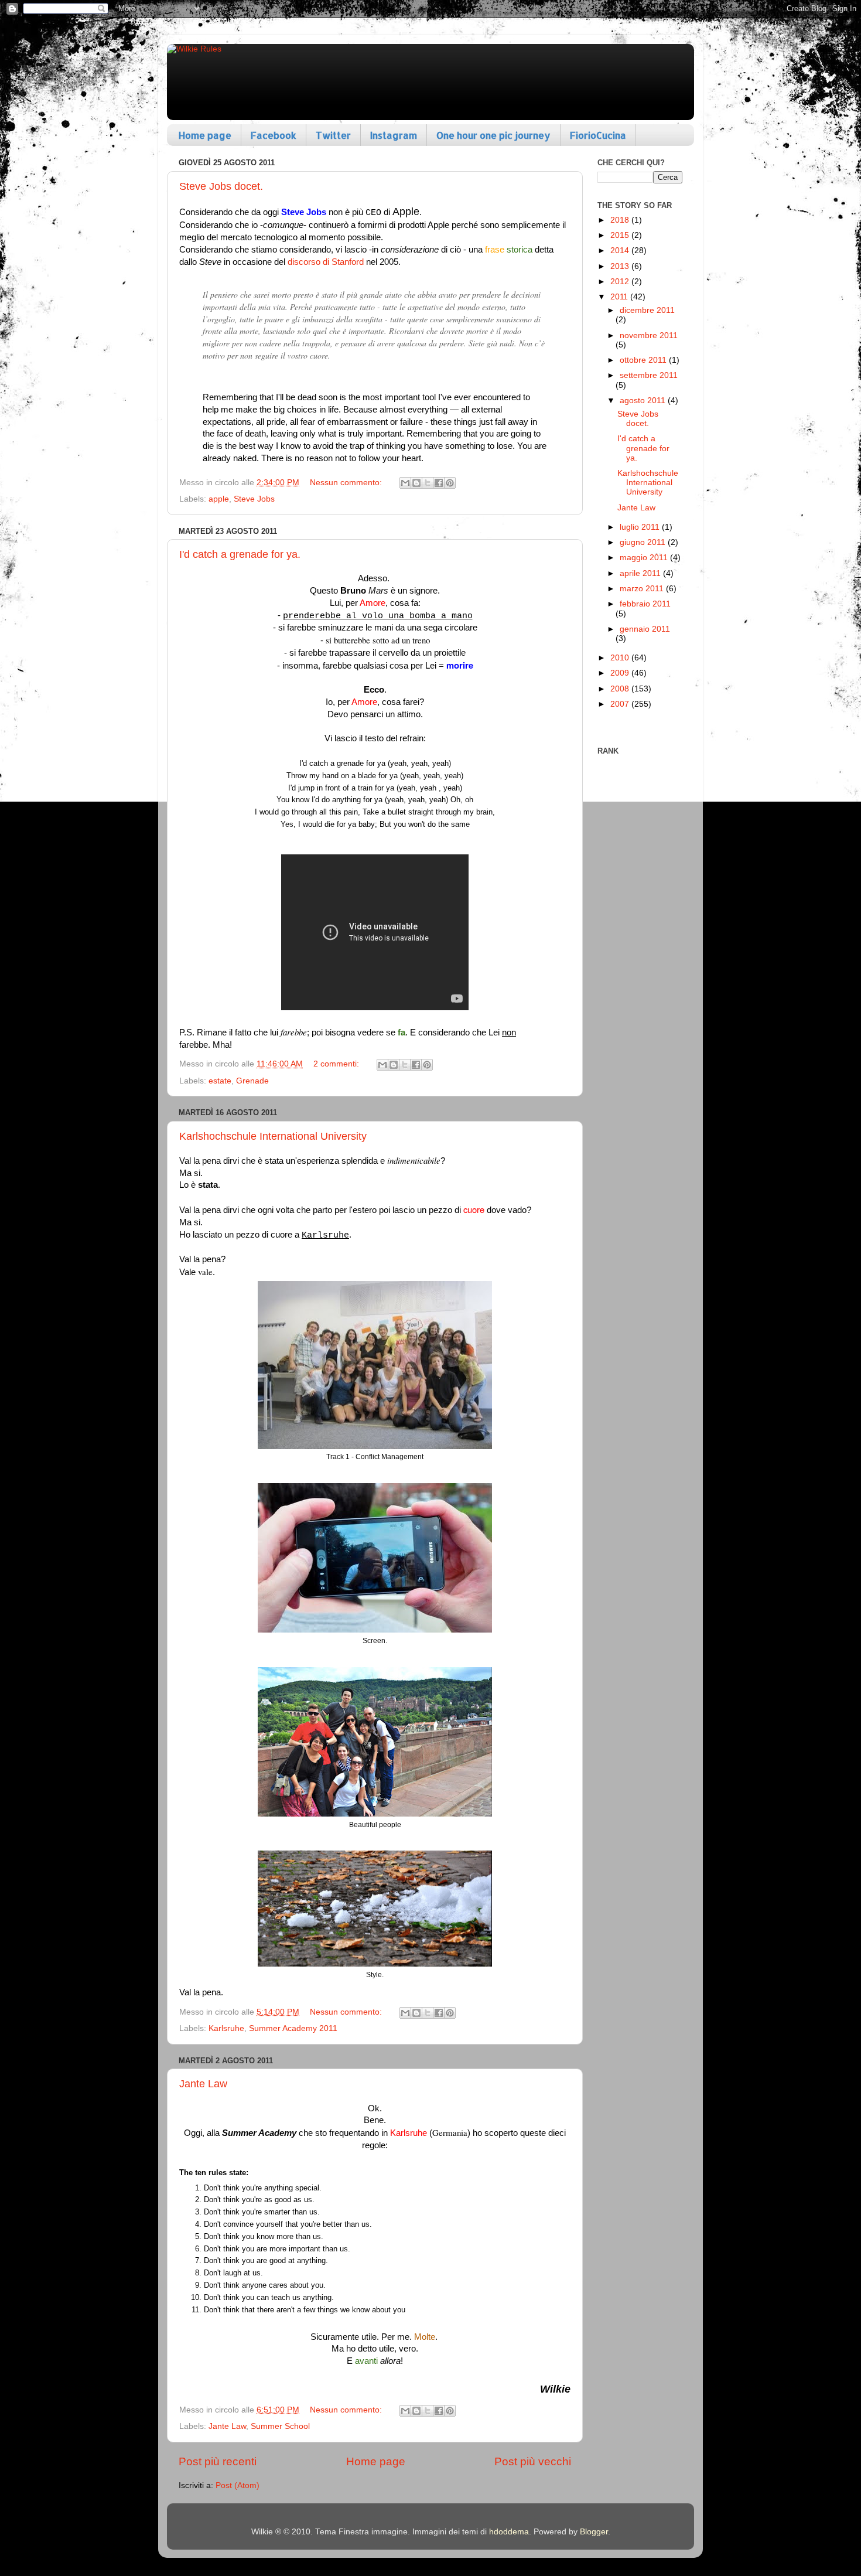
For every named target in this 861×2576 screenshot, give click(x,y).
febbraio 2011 (645, 604)
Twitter (333, 135)
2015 (621, 235)
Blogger (594, 2532)
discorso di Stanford (326, 262)
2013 (621, 266)
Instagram (394, 135)
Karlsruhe (226, 2028)
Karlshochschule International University (273, 1136)
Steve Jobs (254, 499)
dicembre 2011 (647, 310)
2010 (621, 658)
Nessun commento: (347, 483)
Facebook (274, 135)
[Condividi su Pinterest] (450, 483)
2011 (620, 297)
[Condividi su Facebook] (439, 483)
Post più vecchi (533, 2461)
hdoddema (509, 2532)
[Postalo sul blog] (416, 483)
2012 (621, 282)
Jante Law (203, 2084)
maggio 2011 (645, 558)
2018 (621, 220)
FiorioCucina (598, 135)
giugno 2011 (644, 542)
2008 (621, 689)
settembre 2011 (649, 375)
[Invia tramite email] (405, 483)
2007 (621, 704)
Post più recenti (218, 2461)
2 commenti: (337, 1064)
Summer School (280, 2426)
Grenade (252, 1081)
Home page (205, 135)
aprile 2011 (641, 573)
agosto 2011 (644, 401)
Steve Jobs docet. (221, 186)
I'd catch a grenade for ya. (240, 554)
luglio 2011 (641, 527)
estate (220, 1081)
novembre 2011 (649, 335)
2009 (621, 673)
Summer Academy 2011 (293, 2028)
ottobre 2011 (644, 360)
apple (219, 499)
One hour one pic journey (493, 135)
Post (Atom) (238, 2485)
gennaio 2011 (645, 629)
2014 (621, 251)
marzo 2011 (643, 589)
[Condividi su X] (428, 483)
